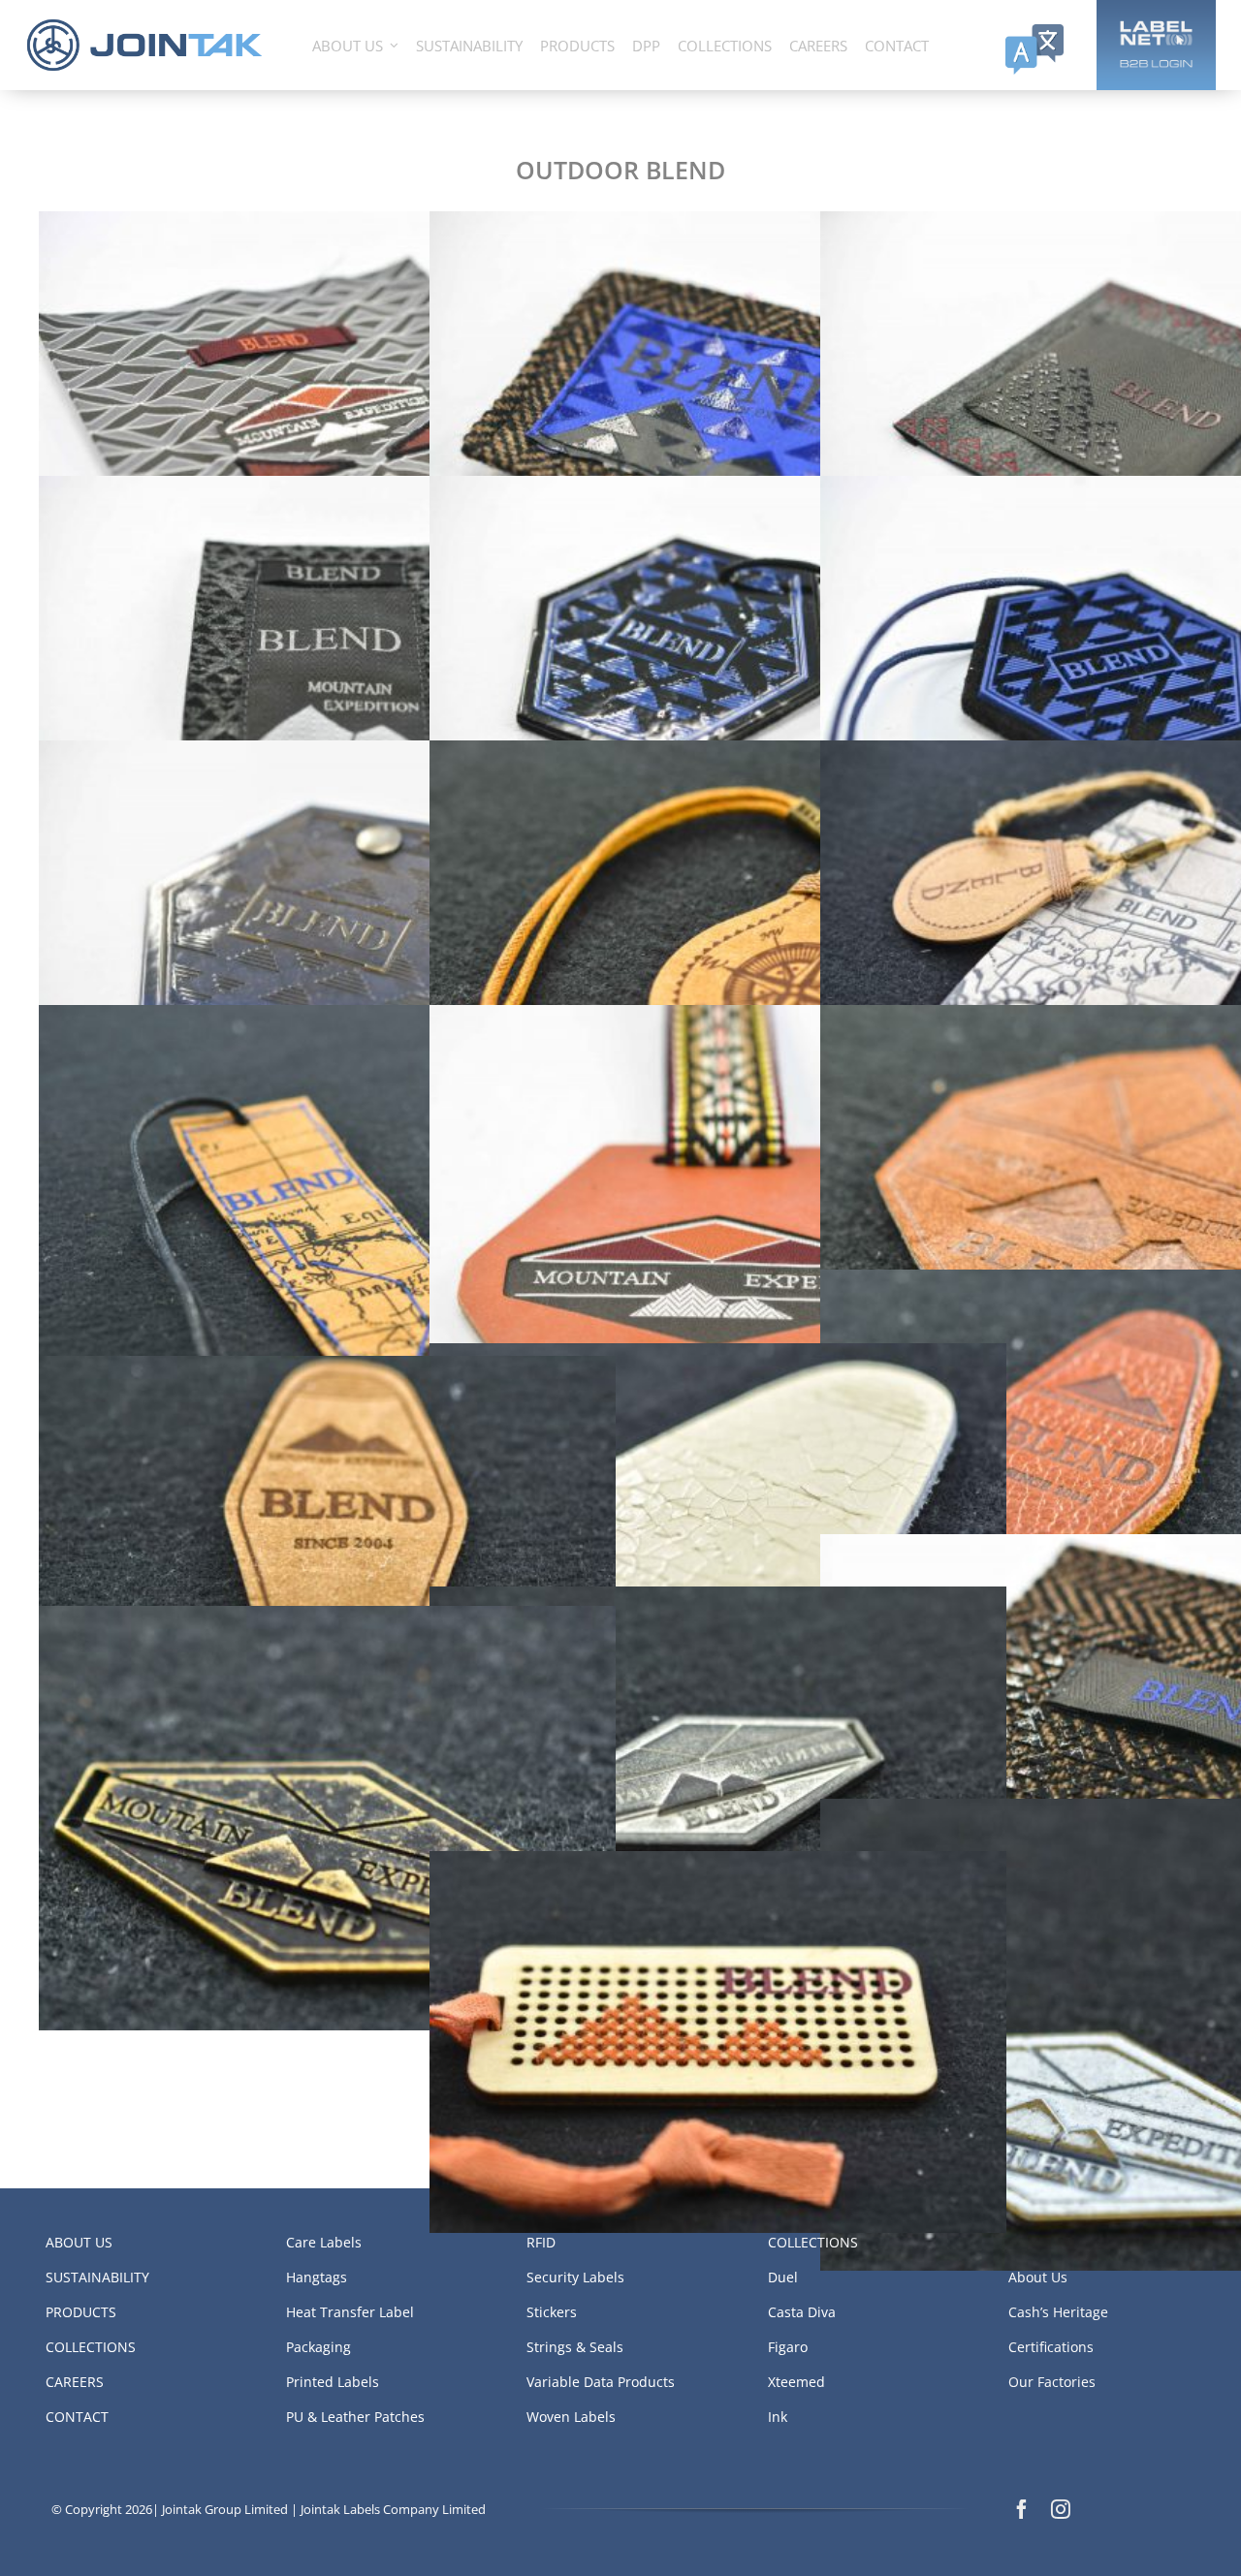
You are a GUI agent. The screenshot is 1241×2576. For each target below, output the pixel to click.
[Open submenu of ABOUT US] (394, 46)
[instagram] (1061, 2509)
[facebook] (1022, 2509)
